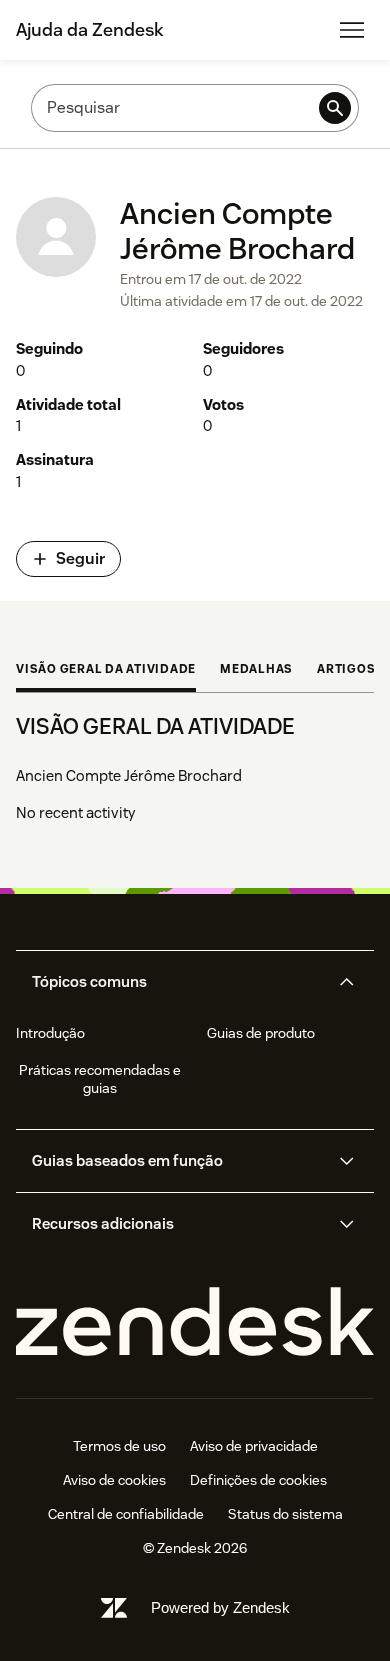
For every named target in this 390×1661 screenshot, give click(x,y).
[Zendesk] (195, 1322)
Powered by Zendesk (220, 1607)
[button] (178, 982)
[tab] (106, 671)
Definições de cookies (258, 1480)
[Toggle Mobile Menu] (352, 30)
